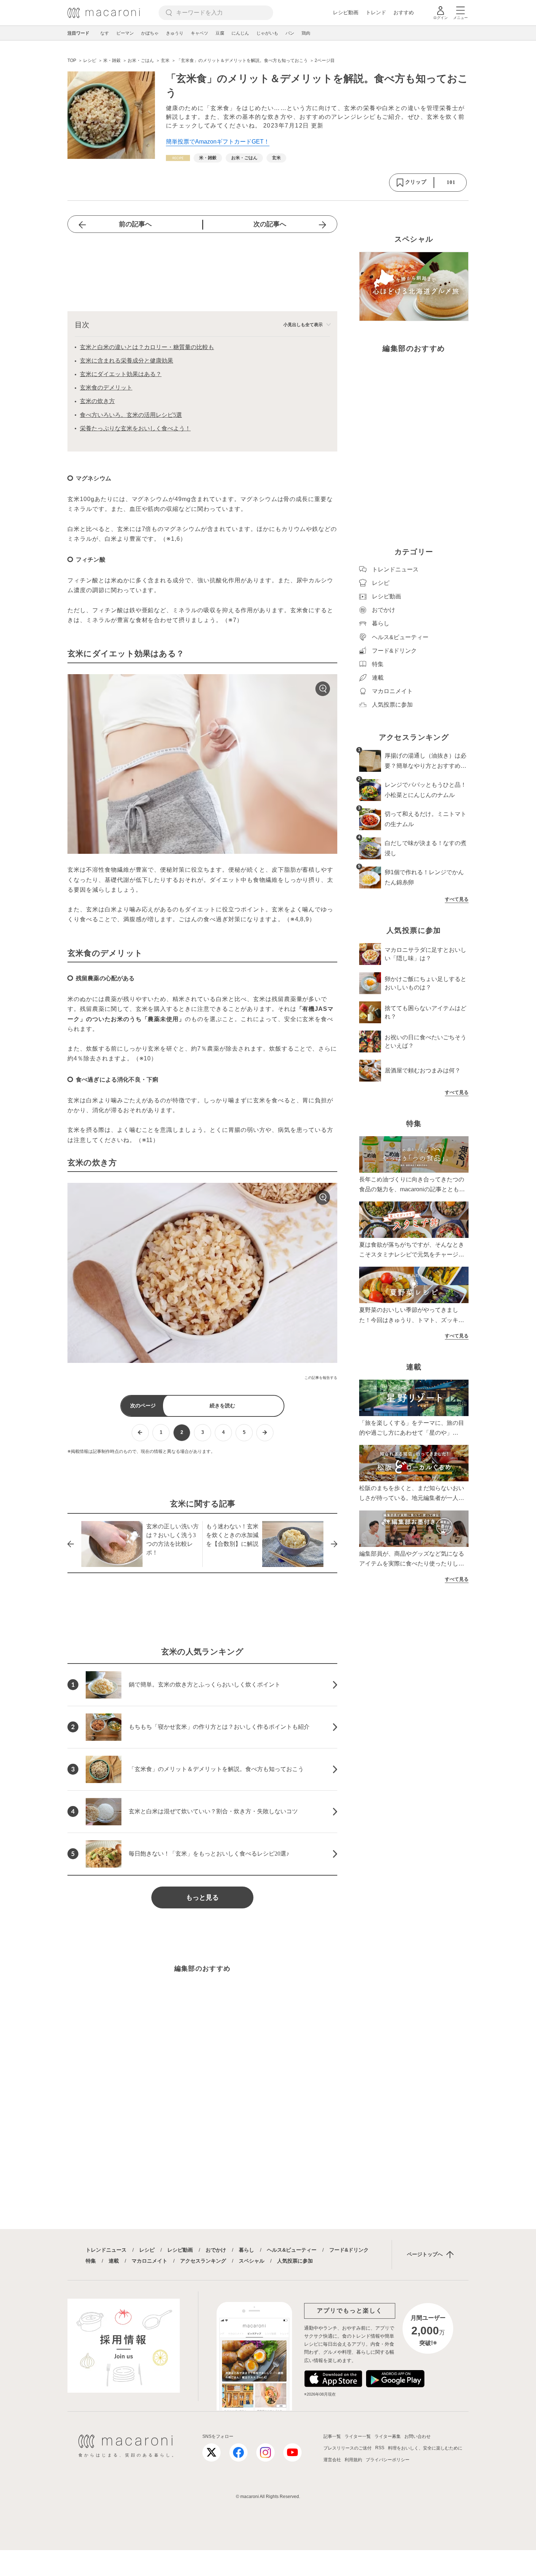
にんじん (240, 33)
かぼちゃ (150, 33)
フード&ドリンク (349, 2250)
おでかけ (216, 2250)
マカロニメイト (149, 2261)
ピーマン (125, 33)
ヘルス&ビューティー (292, 2250)
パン (290, 33)
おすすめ (404, 12)
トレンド (376, 12)
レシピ (147, 2250)
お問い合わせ (417, 2436)
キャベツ (199, 33)
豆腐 (220, 33)
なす (105, 33)
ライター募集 (388, 2436)
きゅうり (175, 33)
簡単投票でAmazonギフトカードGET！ (218, 142)
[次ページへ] (265, 1433)
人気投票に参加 (295, 2261)
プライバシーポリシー (388, 2460)
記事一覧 (332, 2436)
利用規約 (353, 2460)
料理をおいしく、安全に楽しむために (425, 2448)
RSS (380, 2448)
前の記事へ (135, 224)
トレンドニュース (106, 2250)
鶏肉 (306, 33)
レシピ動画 (346, 12)
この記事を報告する (321, 1378)
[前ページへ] (140, 1433)
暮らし (246, 2250)
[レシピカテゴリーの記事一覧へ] (178, 158)
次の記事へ (270, 224)
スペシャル (252, 2261)
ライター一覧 (358, 2436)
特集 (91, 2261)
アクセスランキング (203, 2261)
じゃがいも (267, 33)
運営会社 (332, 2460)
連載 (114, 2261)
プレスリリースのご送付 (347, 2448)
